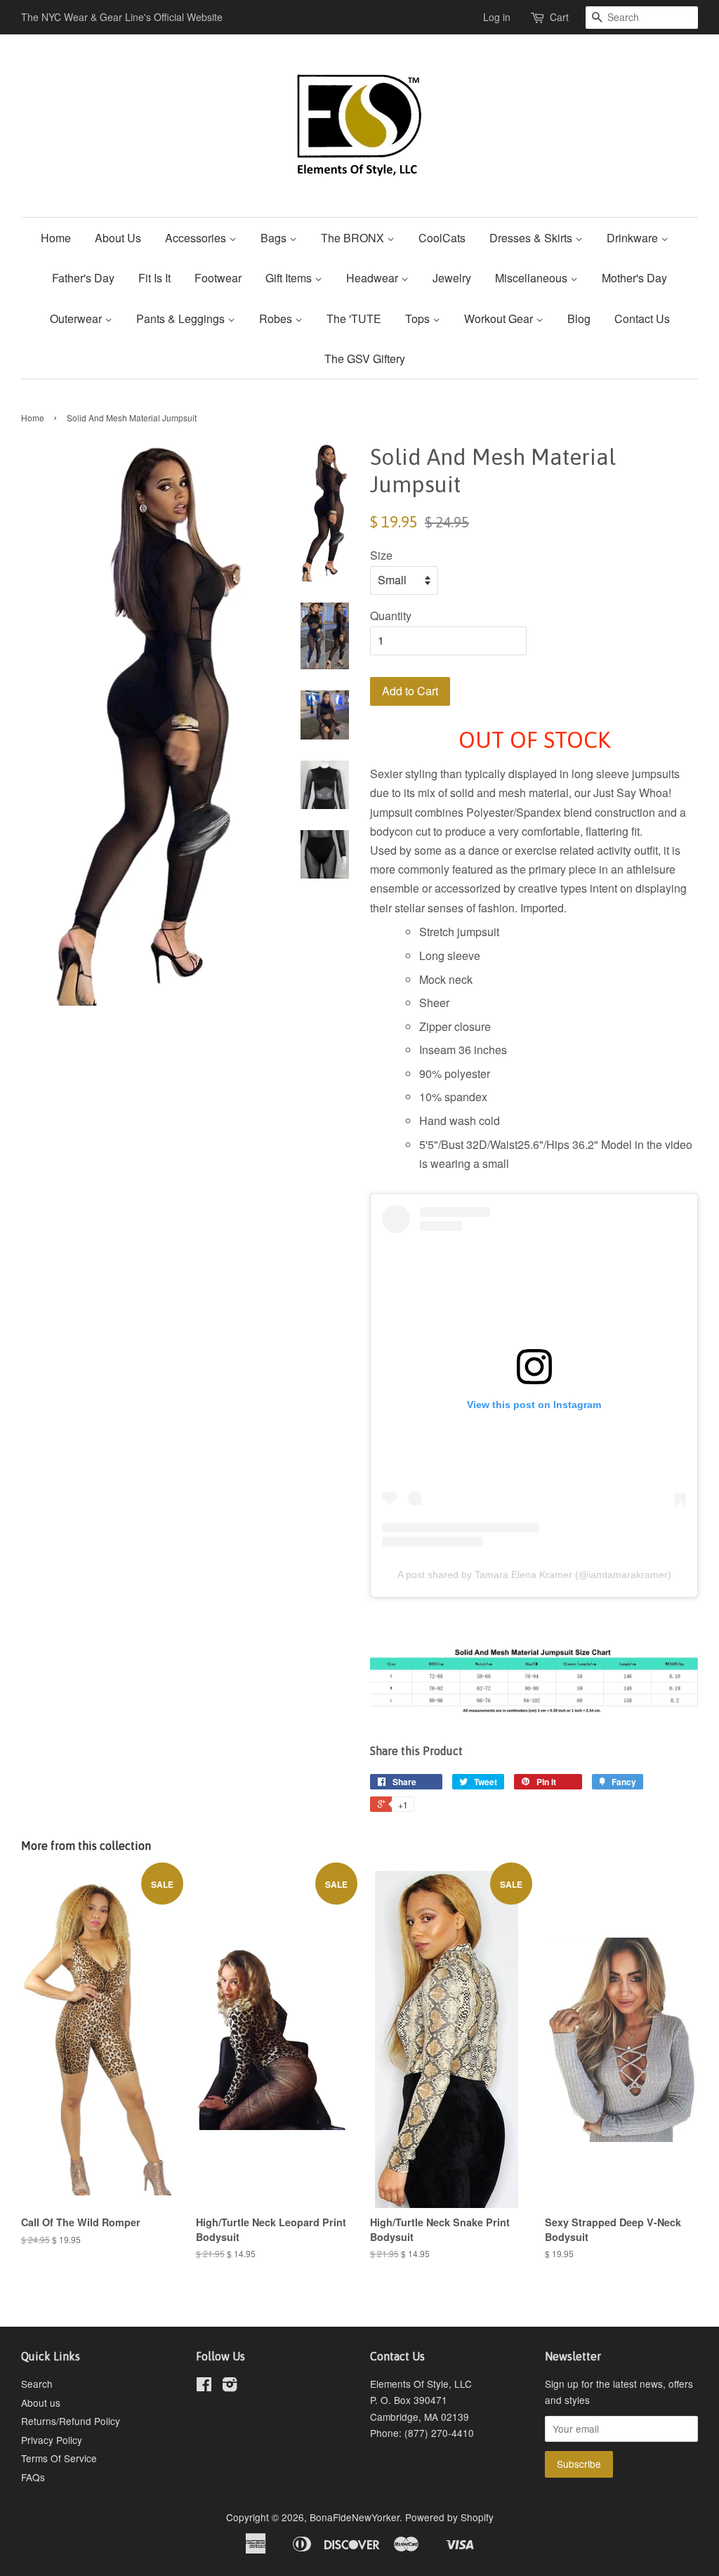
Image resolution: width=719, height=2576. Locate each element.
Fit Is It (154, 278)
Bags (275, 238)
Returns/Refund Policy (71, 2421)
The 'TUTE (354, 318)
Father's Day (83, 278)
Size (381, 555)
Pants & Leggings (182, 318)
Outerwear (77, 318)
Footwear (218, 278)
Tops (419, 318)
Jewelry (452, 278)
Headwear (374, 278)
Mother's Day (634, 278)
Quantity (391, 616)
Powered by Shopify (449, 2517)
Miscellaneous (533, 278)
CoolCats (442, 238)
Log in (497, 17)
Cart (559, 17)
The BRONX (354, 238)
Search (37, 2384)
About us (41, 2403)
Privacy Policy (52, 2440)
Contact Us (642, 318)
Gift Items (290, 278)
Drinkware (634, 238)
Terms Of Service (59, 2458)
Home (56, 238)
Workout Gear (500, 318)
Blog (579, 318)
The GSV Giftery (365, 359)
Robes (277, 318)
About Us (118, 238)
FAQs (33, 2477)
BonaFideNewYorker (355, 2517)
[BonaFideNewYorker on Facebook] (204, 2386)
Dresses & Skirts (532, 238)
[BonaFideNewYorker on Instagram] (230, 2386)
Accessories (197, 238)
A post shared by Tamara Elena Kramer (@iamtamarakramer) (534, 1575)
